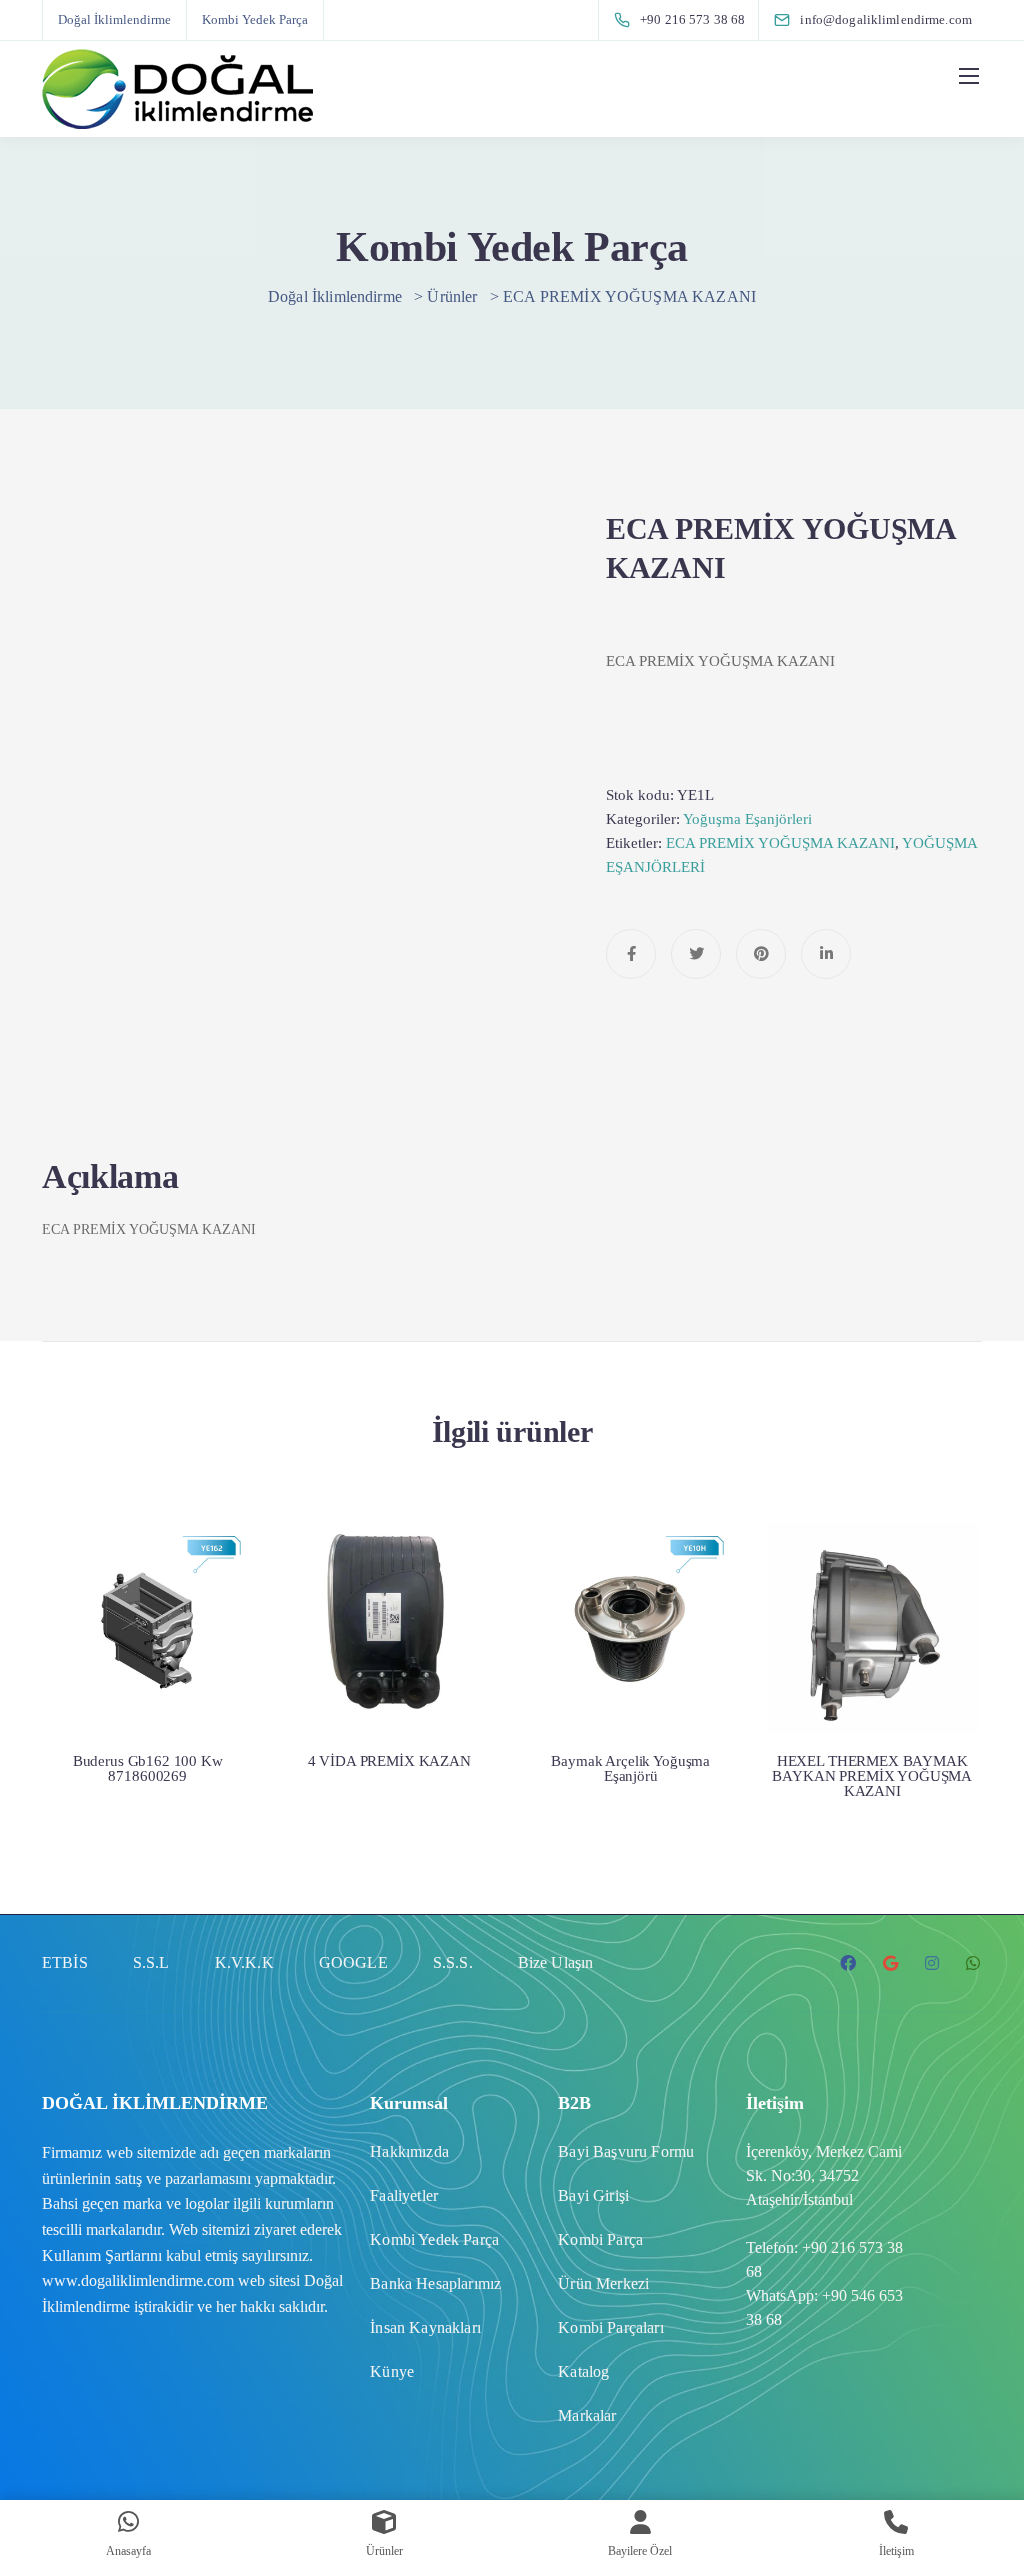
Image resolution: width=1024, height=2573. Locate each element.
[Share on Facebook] (631, 954)
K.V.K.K (244, 1962)
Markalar (587, 2415)
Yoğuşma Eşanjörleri (747, 819)
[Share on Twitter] (696, 954)
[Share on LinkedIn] (826, 954)
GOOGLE (353, 1962)
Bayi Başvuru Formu (626, 2151)
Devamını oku (148, 1651)
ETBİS (65, 1962)
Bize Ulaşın (556, 1962)
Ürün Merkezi (603, 2283)
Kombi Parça (600, 2239)
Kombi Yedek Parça (255, 19)
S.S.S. (453, 1962)
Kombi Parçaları (610, 2327)
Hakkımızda (409, 2151)
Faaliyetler (404, 2195)
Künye (392, 2371)
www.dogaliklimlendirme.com (138, 2280)
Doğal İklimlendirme (114, 19)
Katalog (583, 2371)
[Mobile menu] (969, 76)
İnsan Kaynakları (425, 2327)
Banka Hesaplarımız (435, 2283)
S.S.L (151, 1962)
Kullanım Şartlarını (102, 2255)
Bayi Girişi (593, 2195)
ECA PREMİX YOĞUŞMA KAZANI (780, 843)
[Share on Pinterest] (761, 954)
